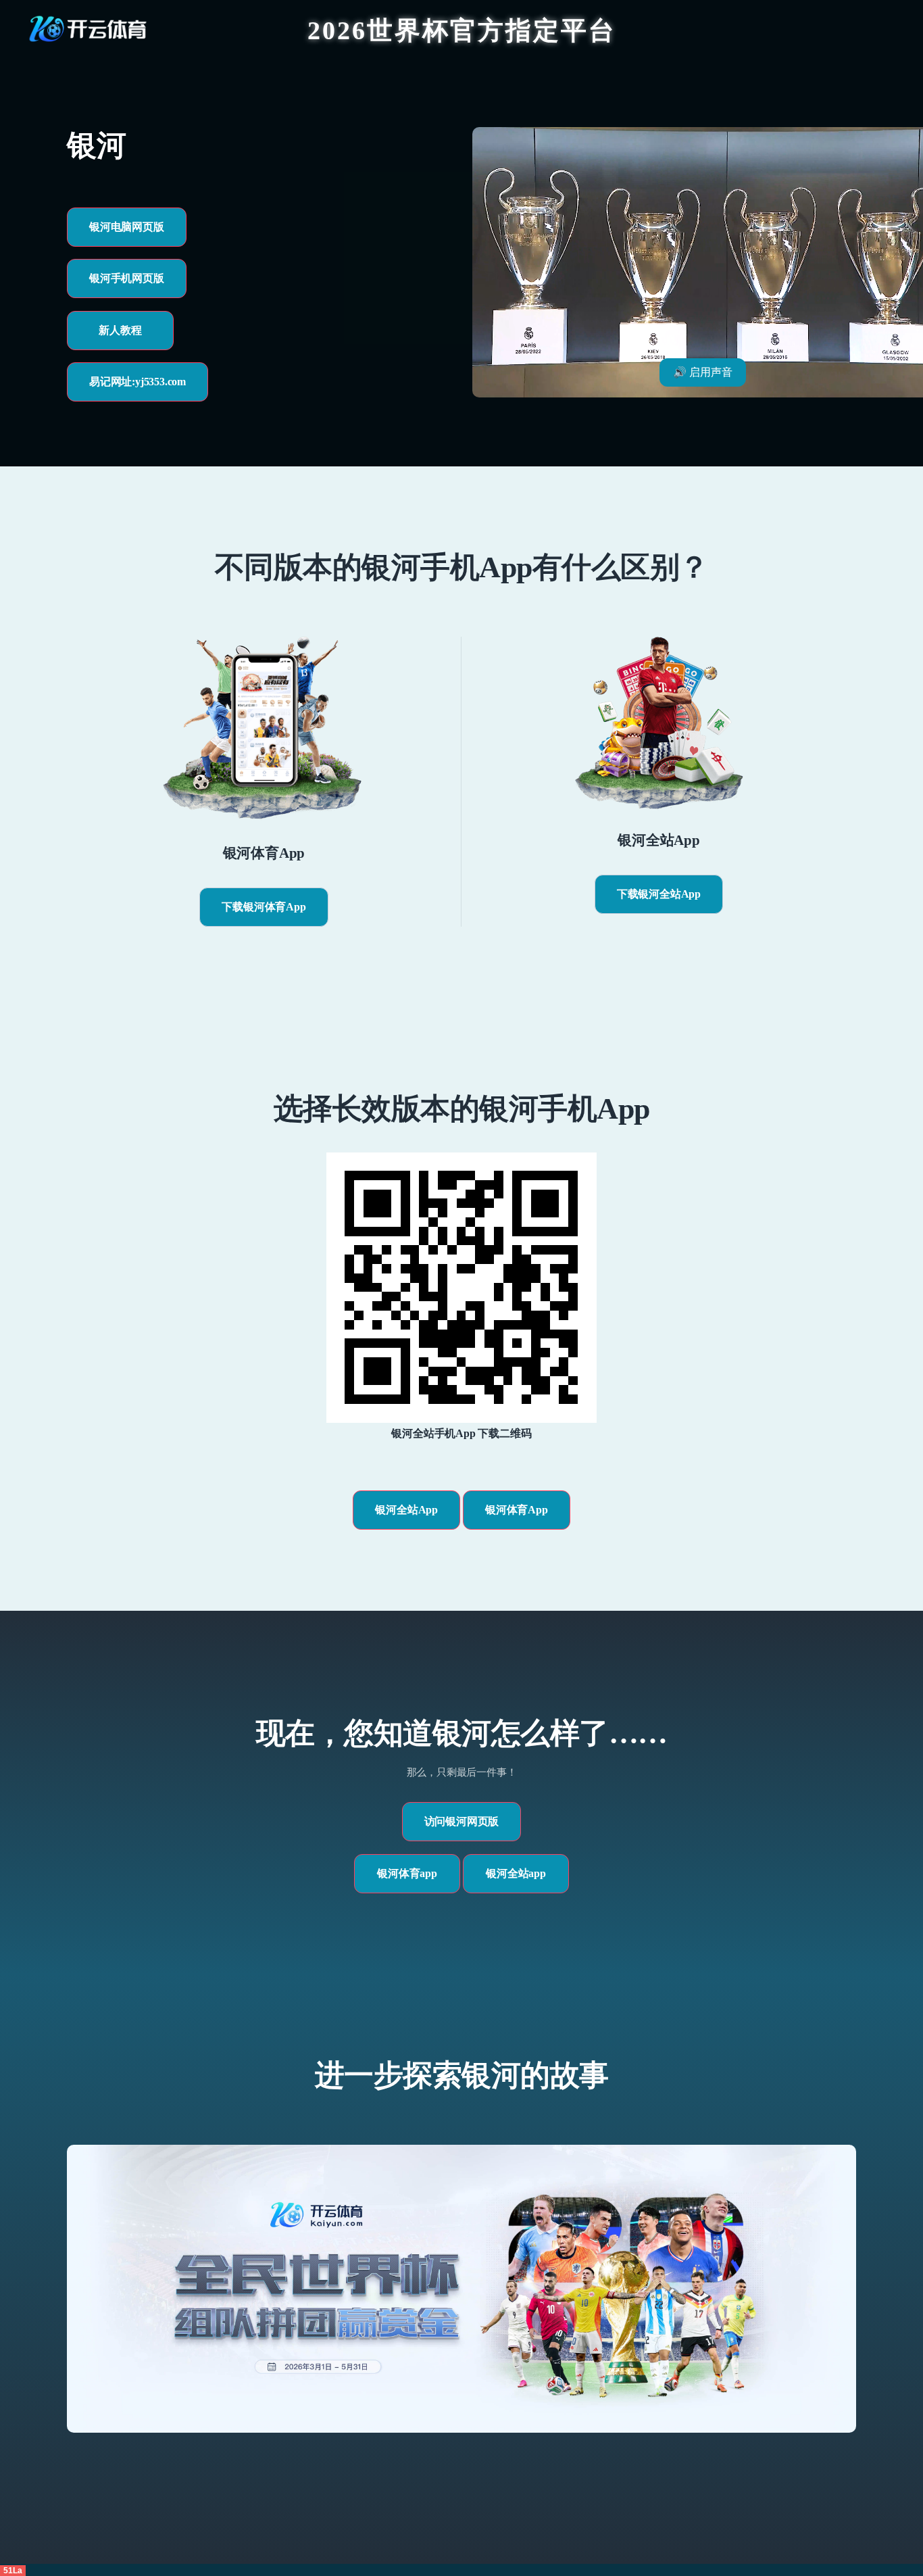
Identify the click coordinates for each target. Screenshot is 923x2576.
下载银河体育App (264, 907)
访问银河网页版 (462, 1821)
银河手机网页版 (127, 278)
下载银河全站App (659, 894)
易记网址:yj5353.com (138, 382)
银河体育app (407, 1873)
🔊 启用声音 (703, 372)
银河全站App (406, 1510)
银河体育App (517, 1510)
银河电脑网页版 (127, 227)
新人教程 (120, 330)
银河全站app (516, 1873)
